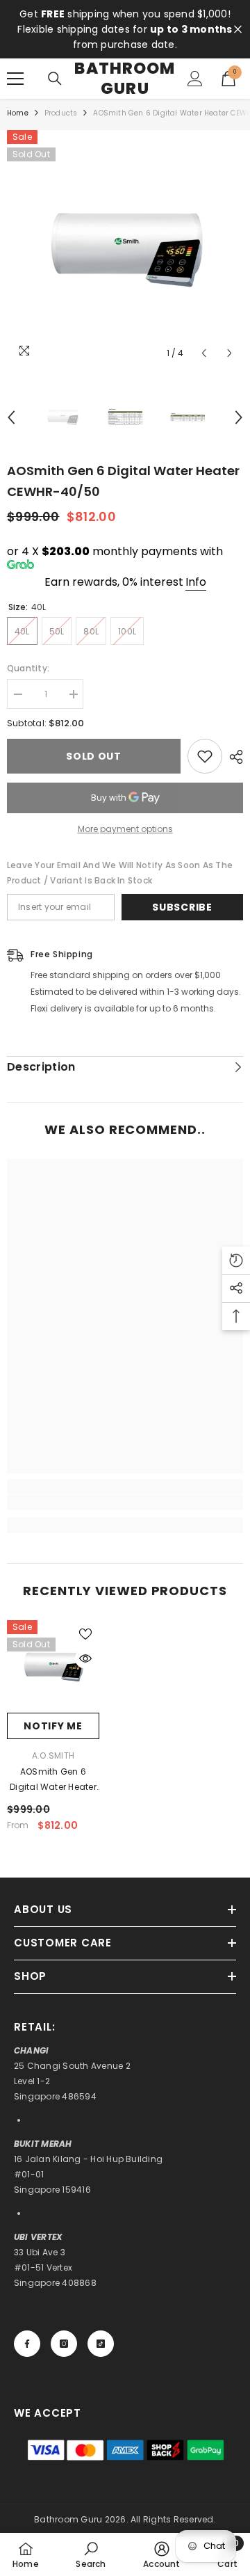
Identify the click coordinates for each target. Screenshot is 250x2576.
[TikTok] (101, 2344)
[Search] (55, 79)
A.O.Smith (53, 1755)
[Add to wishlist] (205, 756)
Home (18, 113)
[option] (125, 248)
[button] (204, 353)
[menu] (15, 79)
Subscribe (182, 907)
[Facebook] (27, 2344)
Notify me (53, 1726)
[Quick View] (85, 1658)
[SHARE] (233, 757)
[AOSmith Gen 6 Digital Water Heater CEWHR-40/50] (53, 1666)
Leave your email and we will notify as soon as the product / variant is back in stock (120, 873)
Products (61, 113)
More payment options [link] (125, 829)
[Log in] (195, 79)
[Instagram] (64, 2344)
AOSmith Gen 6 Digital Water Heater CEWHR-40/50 (53, 1780)
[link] (125, 1503)
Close (238, 30)
